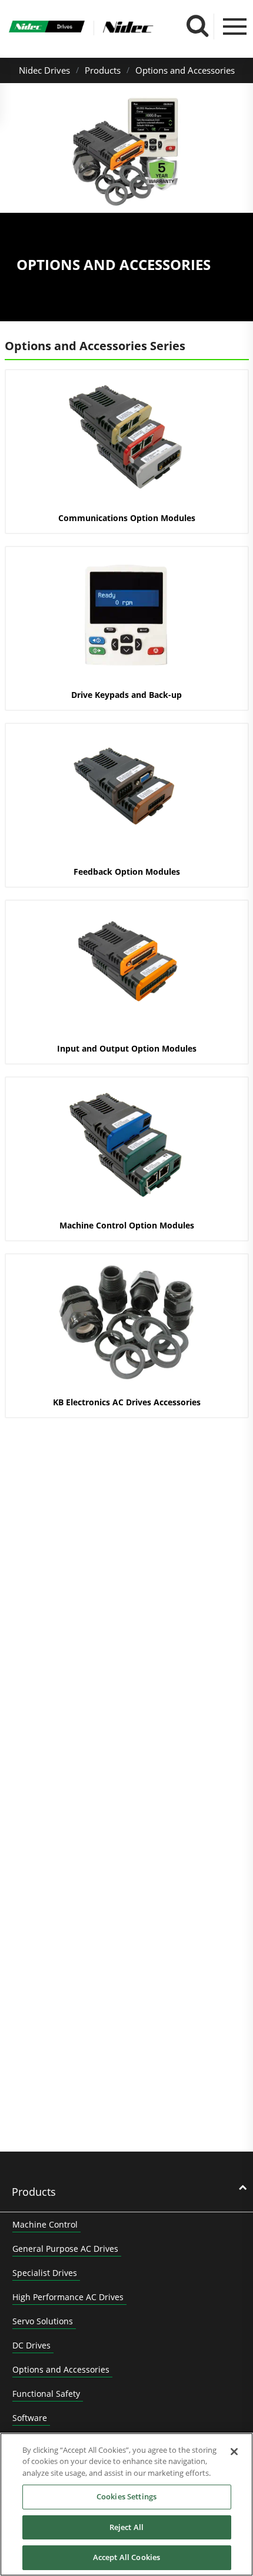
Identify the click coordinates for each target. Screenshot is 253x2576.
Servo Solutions (43, 2321)
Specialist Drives (45, 2273)
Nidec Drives (44, 70)
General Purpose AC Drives (65, 2249)
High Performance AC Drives (68, 2297)
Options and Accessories (185, 70)
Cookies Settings (126, 2496)
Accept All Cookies (126, 2557)
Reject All (126, 2527)
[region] (126, 2504)
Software (30, 2418)
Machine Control (45, 2224)
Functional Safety (46, 2394)
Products (103, 70)
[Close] (234, 2452)
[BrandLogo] (47, 28)
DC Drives (31, 2345)
